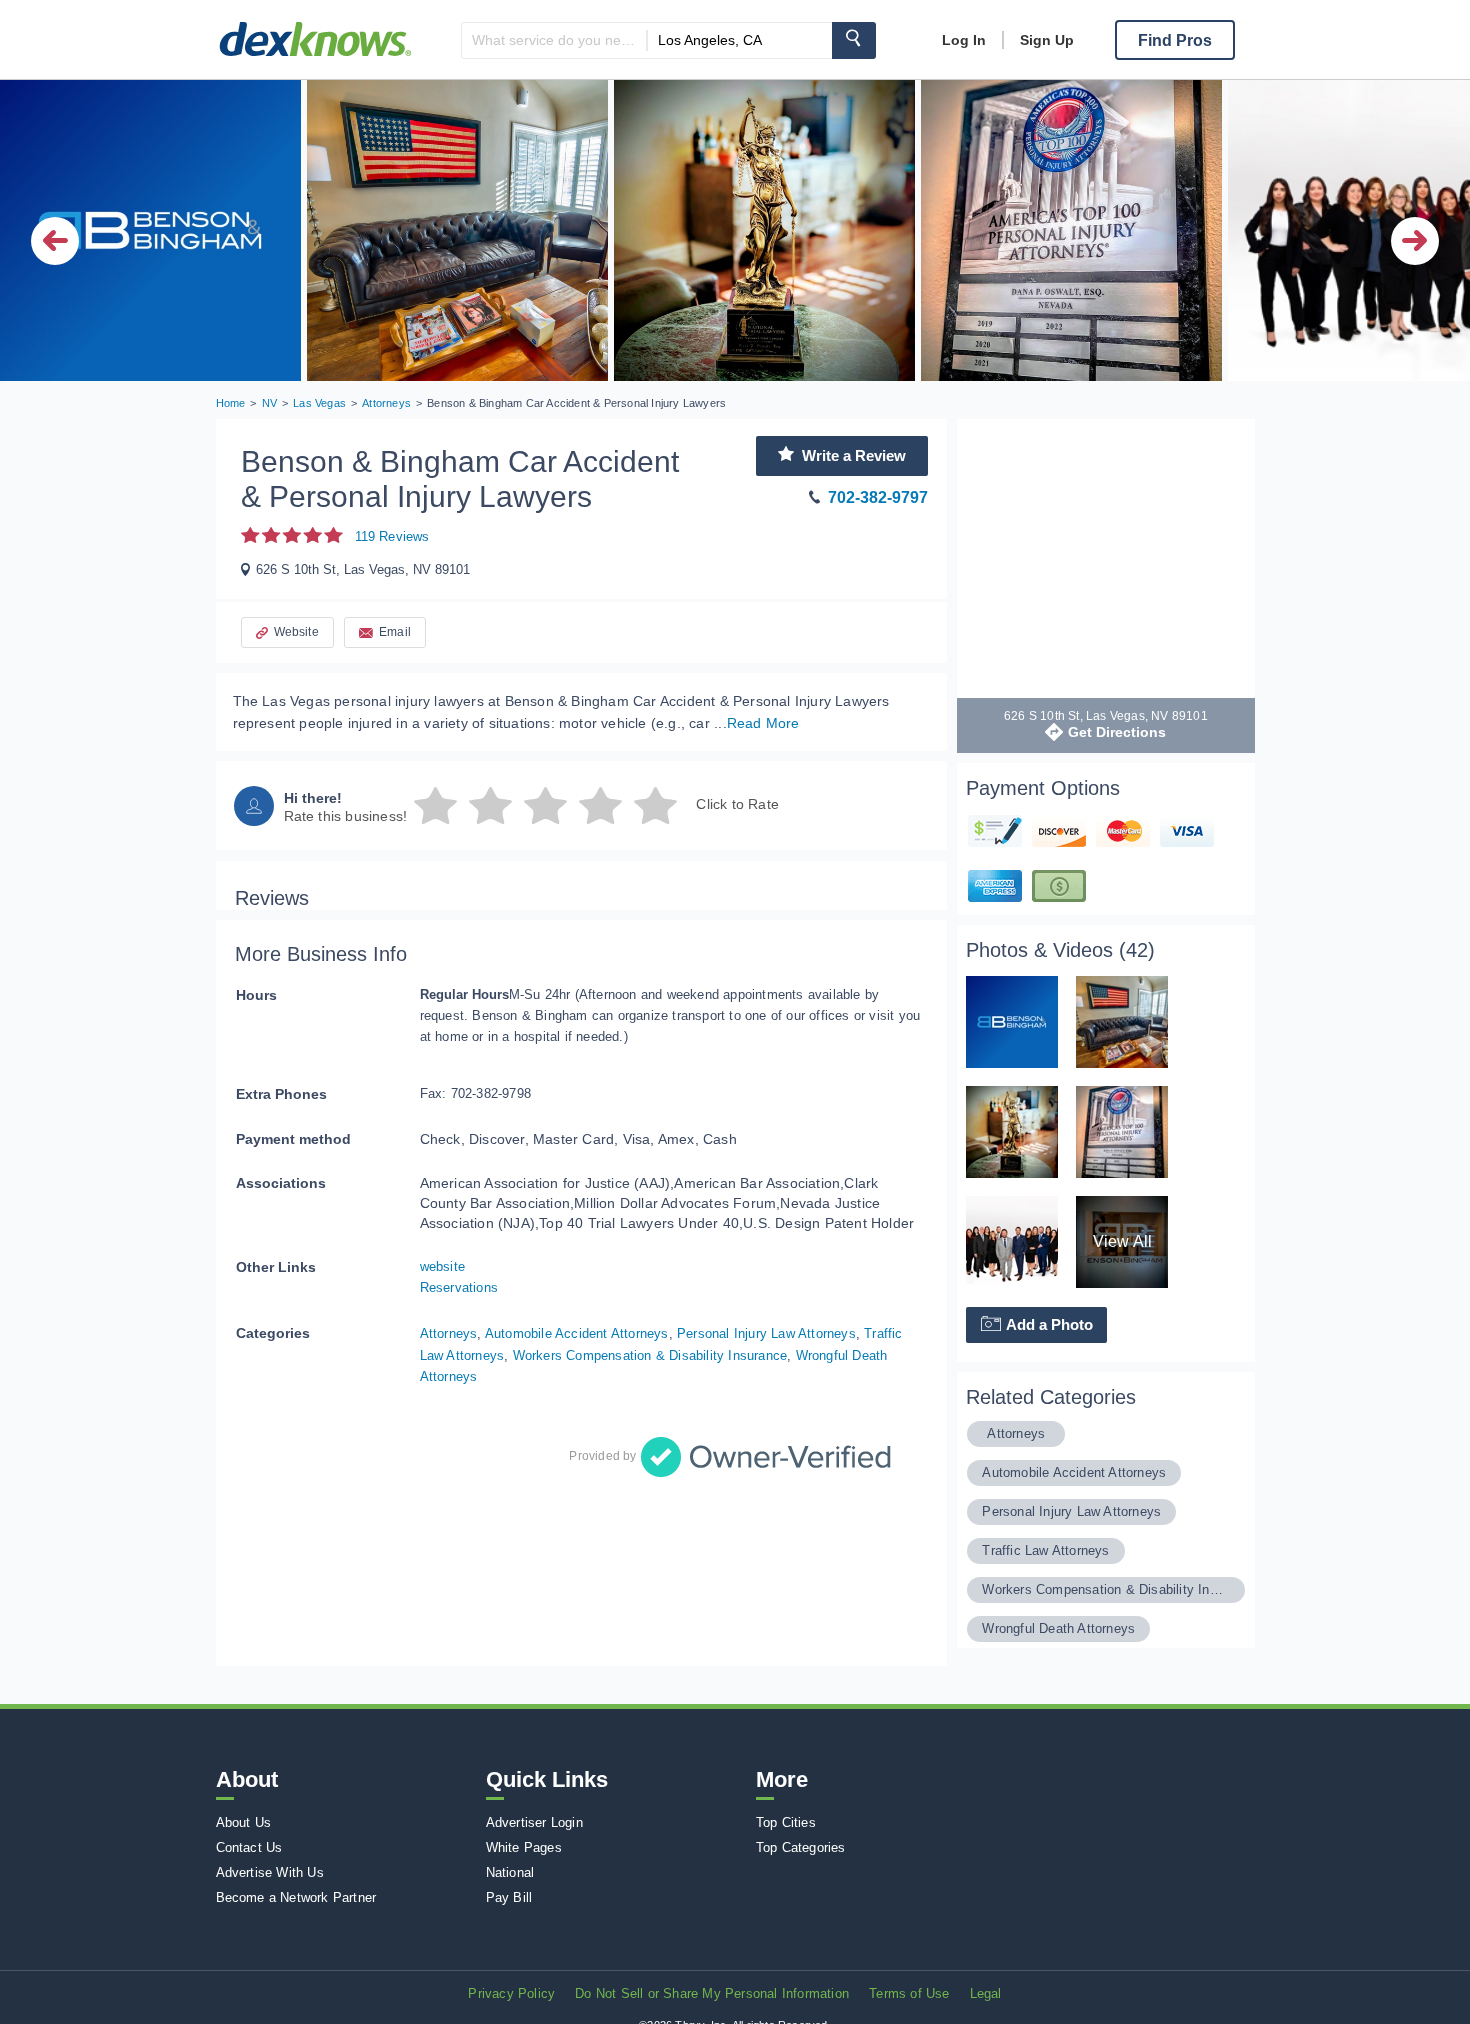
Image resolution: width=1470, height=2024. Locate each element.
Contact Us (249, 1847)
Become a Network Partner (296, 1897)
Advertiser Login (534, 1822)
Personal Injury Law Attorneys (766, 1333)
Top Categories (801, 1847)
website (442, 1266)
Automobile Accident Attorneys (577, 1333)
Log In (964, 40)
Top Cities (786, 1822)
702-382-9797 (878, 497)
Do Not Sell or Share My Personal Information (712, 1993)
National (510, 1872)
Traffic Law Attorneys (1045, 1550)
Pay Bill (509, 1897)
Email (395, 632)
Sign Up (1047, 40)
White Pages (524, 1847)
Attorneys (449, 1333)
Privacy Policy (511, 1993)
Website (296, 632)
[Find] (854, 40)
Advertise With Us (270, 1872)
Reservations (459, 1287)
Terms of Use (909, 1993)
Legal (986, 1993)
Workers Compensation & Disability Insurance (650, 1355)
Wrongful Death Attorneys (1058, 1628)
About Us (244, 1822)
